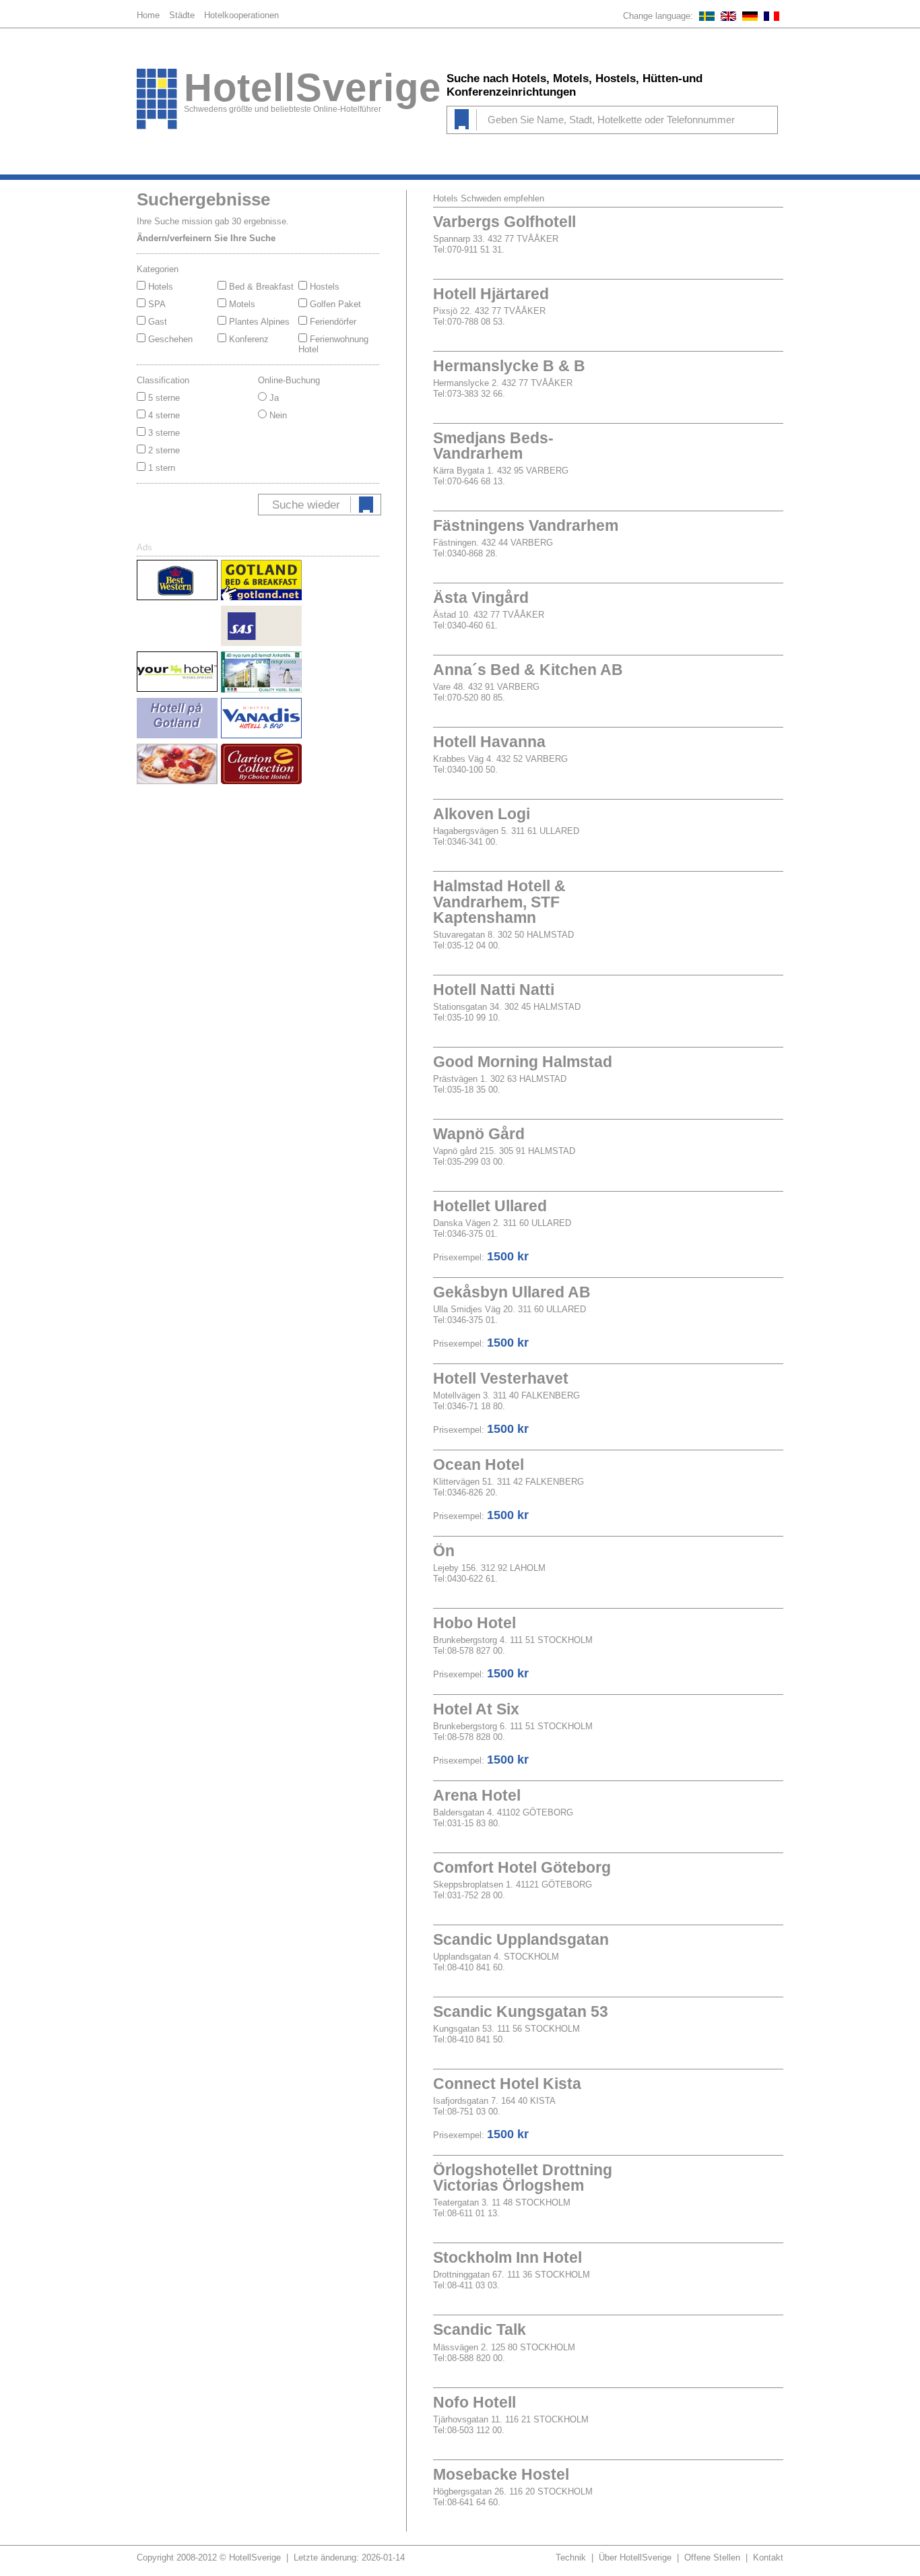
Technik (571, 2557)
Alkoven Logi (482, 814)
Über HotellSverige (635, 2557)
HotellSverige (313, 88)
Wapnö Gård (479, 1134)
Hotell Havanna (489, 742)
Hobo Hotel (474, 1623)
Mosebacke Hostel (501, 2474)
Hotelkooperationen (241, 15)
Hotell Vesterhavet (501, 1378)
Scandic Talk (480, 2329)
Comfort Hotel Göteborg (522, 1867)
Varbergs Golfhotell (504, 222)
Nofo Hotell (474, 2402)
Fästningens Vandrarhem (526, 525)
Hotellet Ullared (490, 1206)
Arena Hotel (477, 1795)
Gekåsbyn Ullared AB (512, 1292)
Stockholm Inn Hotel (507, 2257)
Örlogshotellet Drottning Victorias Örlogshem (523, 2178)
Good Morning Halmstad (523, 1062)
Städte (182, 15)
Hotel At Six (476, 1709)
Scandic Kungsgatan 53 (521, 2011)
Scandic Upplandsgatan (521, 1939)
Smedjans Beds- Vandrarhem (493, 446)
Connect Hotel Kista (507, 2084)
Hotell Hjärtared (491, 294)
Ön (444, 1551)
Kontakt (768, 2557)
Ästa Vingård (481, 598)
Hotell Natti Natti (494, 990)
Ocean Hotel (479, 1464)
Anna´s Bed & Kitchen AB (528, 670)
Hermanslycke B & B (509, 366)
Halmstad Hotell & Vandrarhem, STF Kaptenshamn (499, 901)
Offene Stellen (712, 2557)
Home (148, 15)
